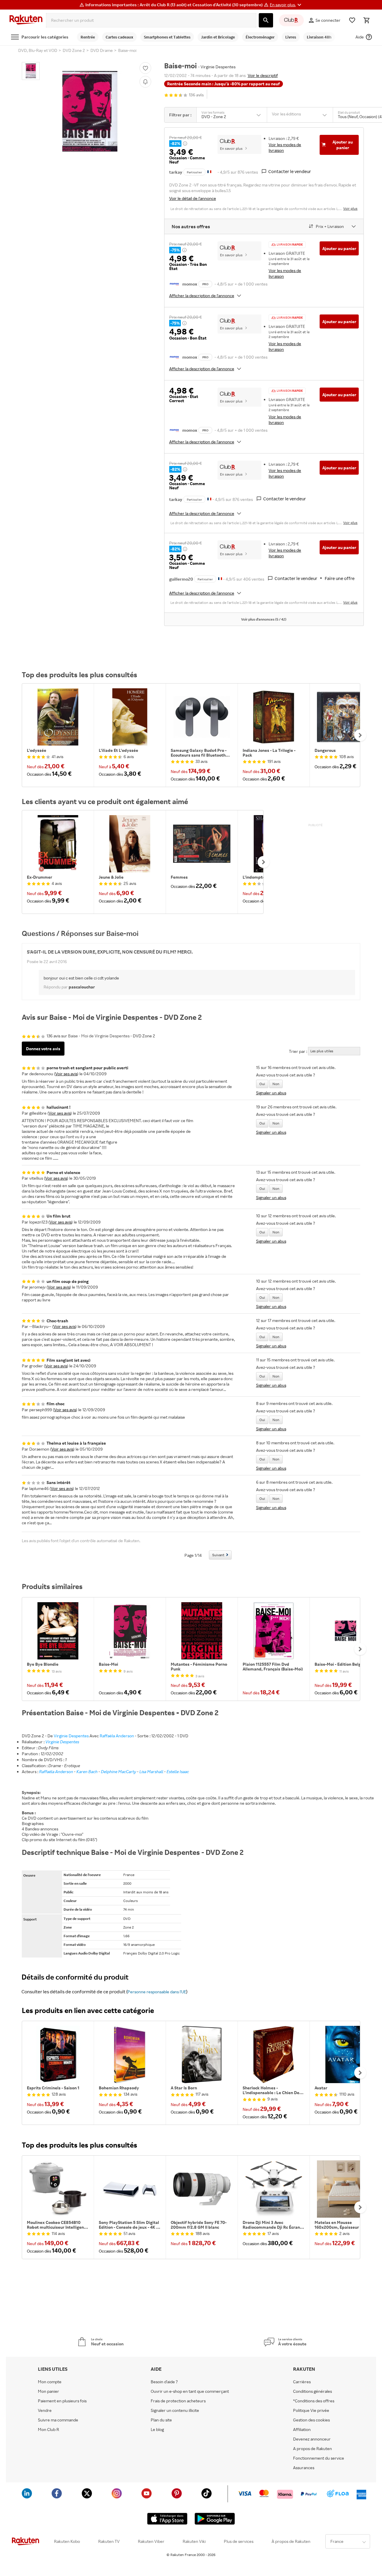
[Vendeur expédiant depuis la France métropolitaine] (209, 499)
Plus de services (239, 2541)
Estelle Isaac (178, 1771)
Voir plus (350, 208)
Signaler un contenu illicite (175, 2410)
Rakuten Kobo (67, 2541)
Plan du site (161, 2420)
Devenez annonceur (312, 2439)
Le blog (157, 2430)
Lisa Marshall (151, 1771)
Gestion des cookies (311, 2420)
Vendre (45, 2410)
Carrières (302, 2382)
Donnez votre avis (43, 1049)
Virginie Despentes (71, 1736)
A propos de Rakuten (312, 2449)
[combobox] (151, 20)
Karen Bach (87, 1771)
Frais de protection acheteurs (178, 2401)
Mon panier (48, 2391)
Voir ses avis (66, 1074)
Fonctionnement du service (319, 2458)
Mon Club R (48, 2430)
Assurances (304, 2468)
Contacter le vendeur (290, 171)
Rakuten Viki (194, 2541)
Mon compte (50, 2382)
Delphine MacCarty (118, 1771)
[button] (286, 5)
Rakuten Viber (151, 2541)
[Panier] (366, 20)
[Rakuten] (26, 20)
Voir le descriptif (263, 75)
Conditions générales (312, 2391)
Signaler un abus (271, 1093)
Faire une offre (340, 578)
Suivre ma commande (58, 2420)
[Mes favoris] (352, 20)
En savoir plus (231, 148)
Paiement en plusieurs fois (62, 2401)
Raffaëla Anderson (117, 1736)
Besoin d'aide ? (164, 2382)
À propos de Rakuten (291, 2541)
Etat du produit (349, 112)
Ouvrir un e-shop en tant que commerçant (190, 2391)
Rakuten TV (109, 2541)
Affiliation (302, 2430)
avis (196, 95)
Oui (262, 1084)
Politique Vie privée (311, 2410)
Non (276, 1084)
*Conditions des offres (314, 2401)
